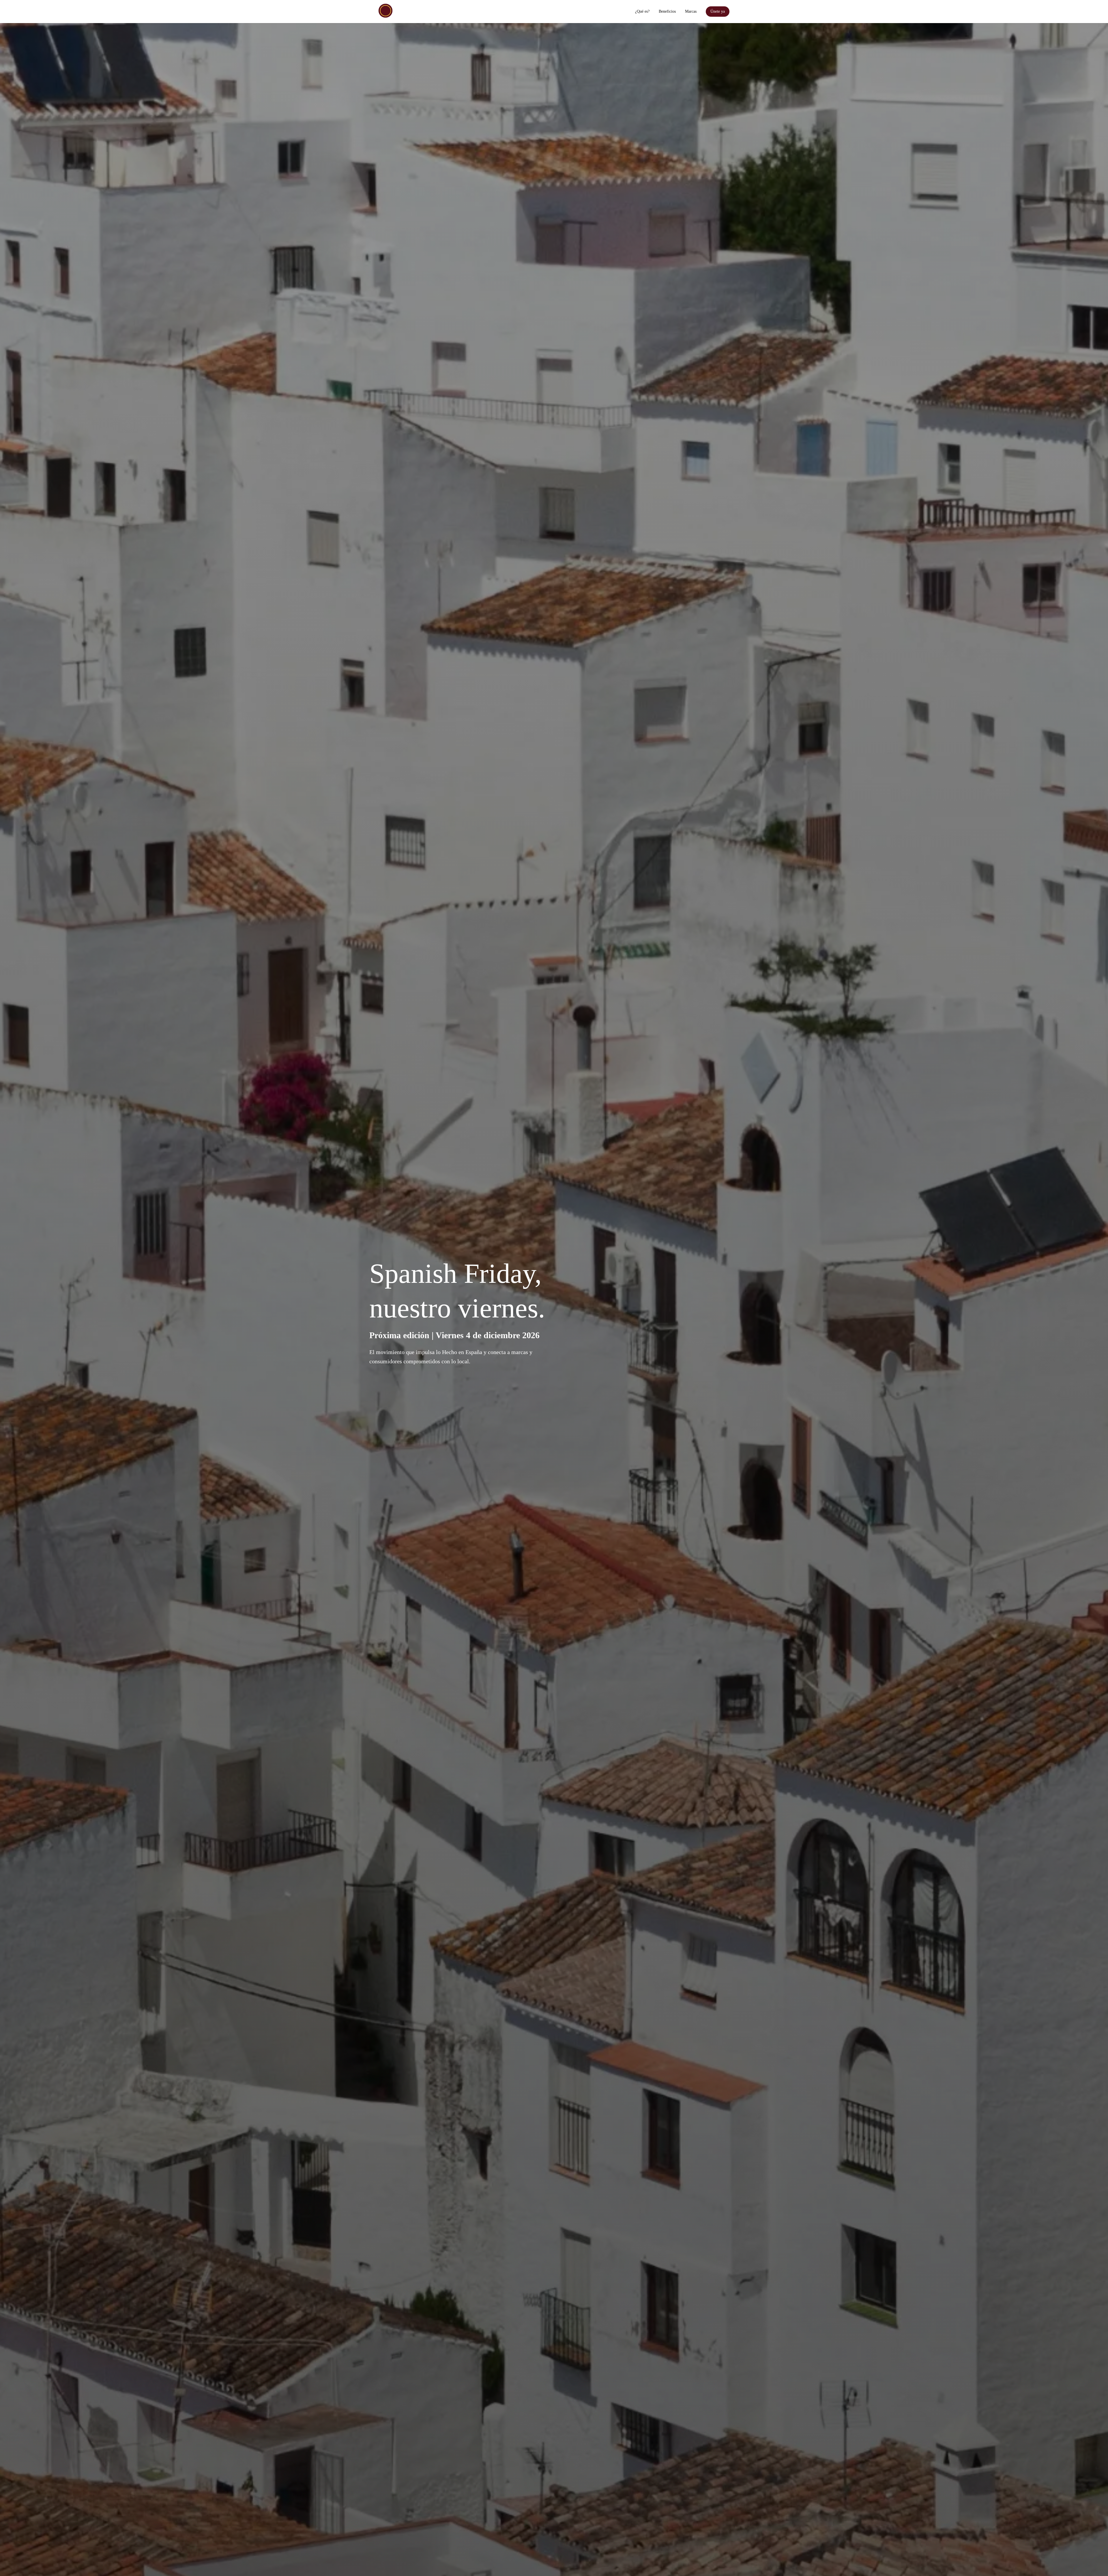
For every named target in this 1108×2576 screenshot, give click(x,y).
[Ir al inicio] (385, 11)
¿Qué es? (642, 11)
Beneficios (667, 11)
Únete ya (718, 11)
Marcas (691, 11)
